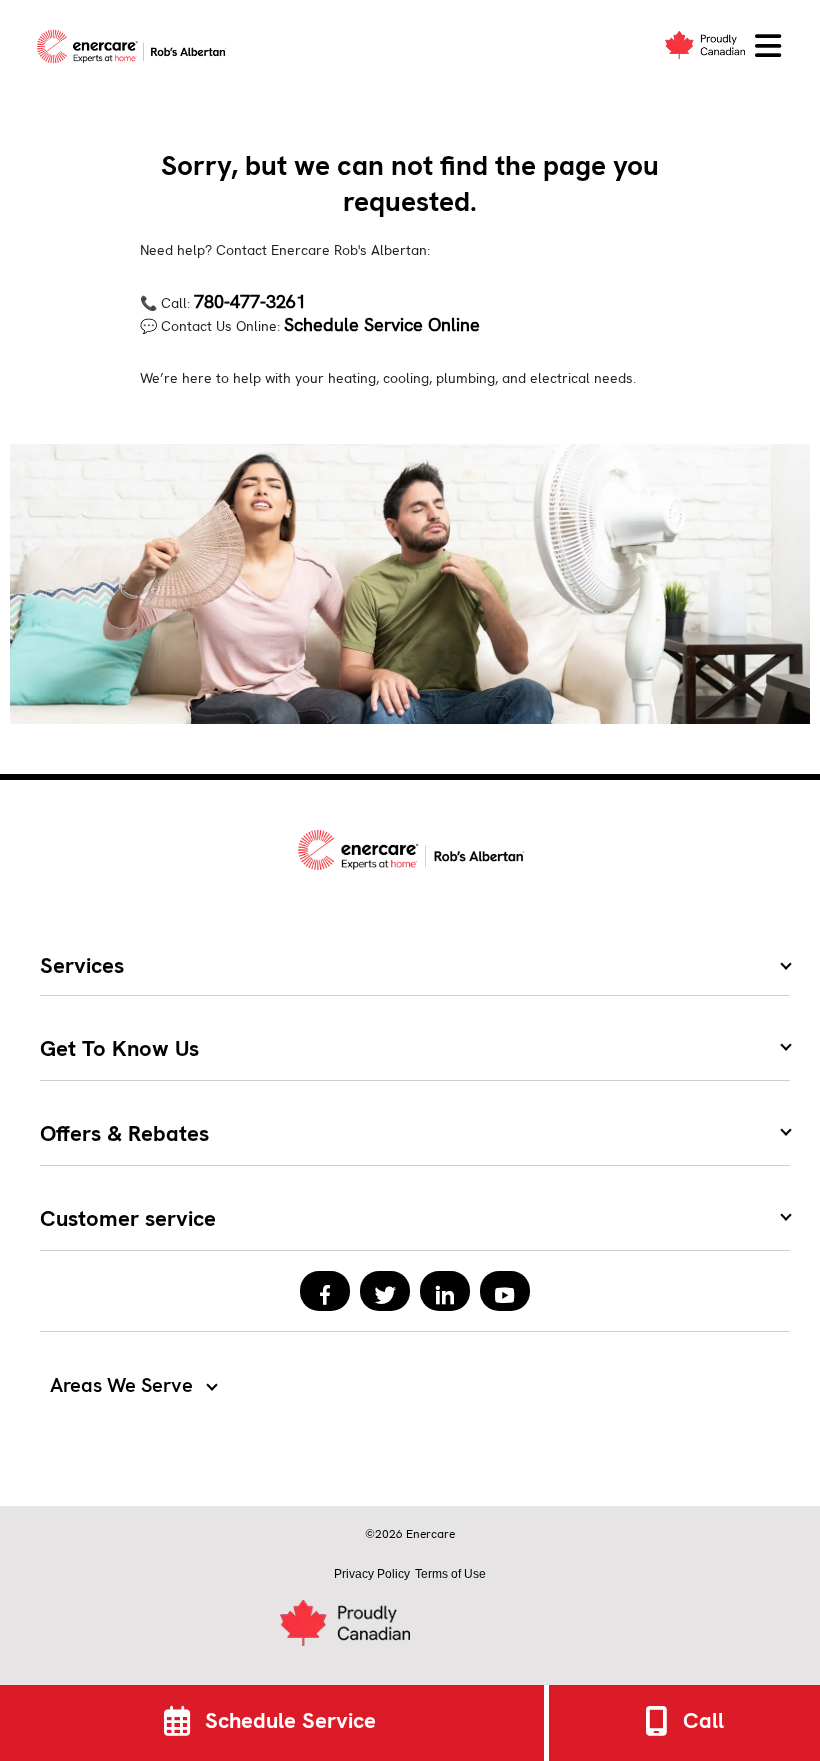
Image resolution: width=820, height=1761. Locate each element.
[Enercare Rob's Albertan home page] (137, 46)
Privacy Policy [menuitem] (372, 1574)
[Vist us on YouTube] (505, 1291)
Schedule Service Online (382, 324)
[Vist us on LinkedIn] (445, 1291)
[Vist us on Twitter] (385, 1291)
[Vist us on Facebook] (325, 1291)
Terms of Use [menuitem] (450, 1574)
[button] (768, 46)
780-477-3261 (250, 301)
